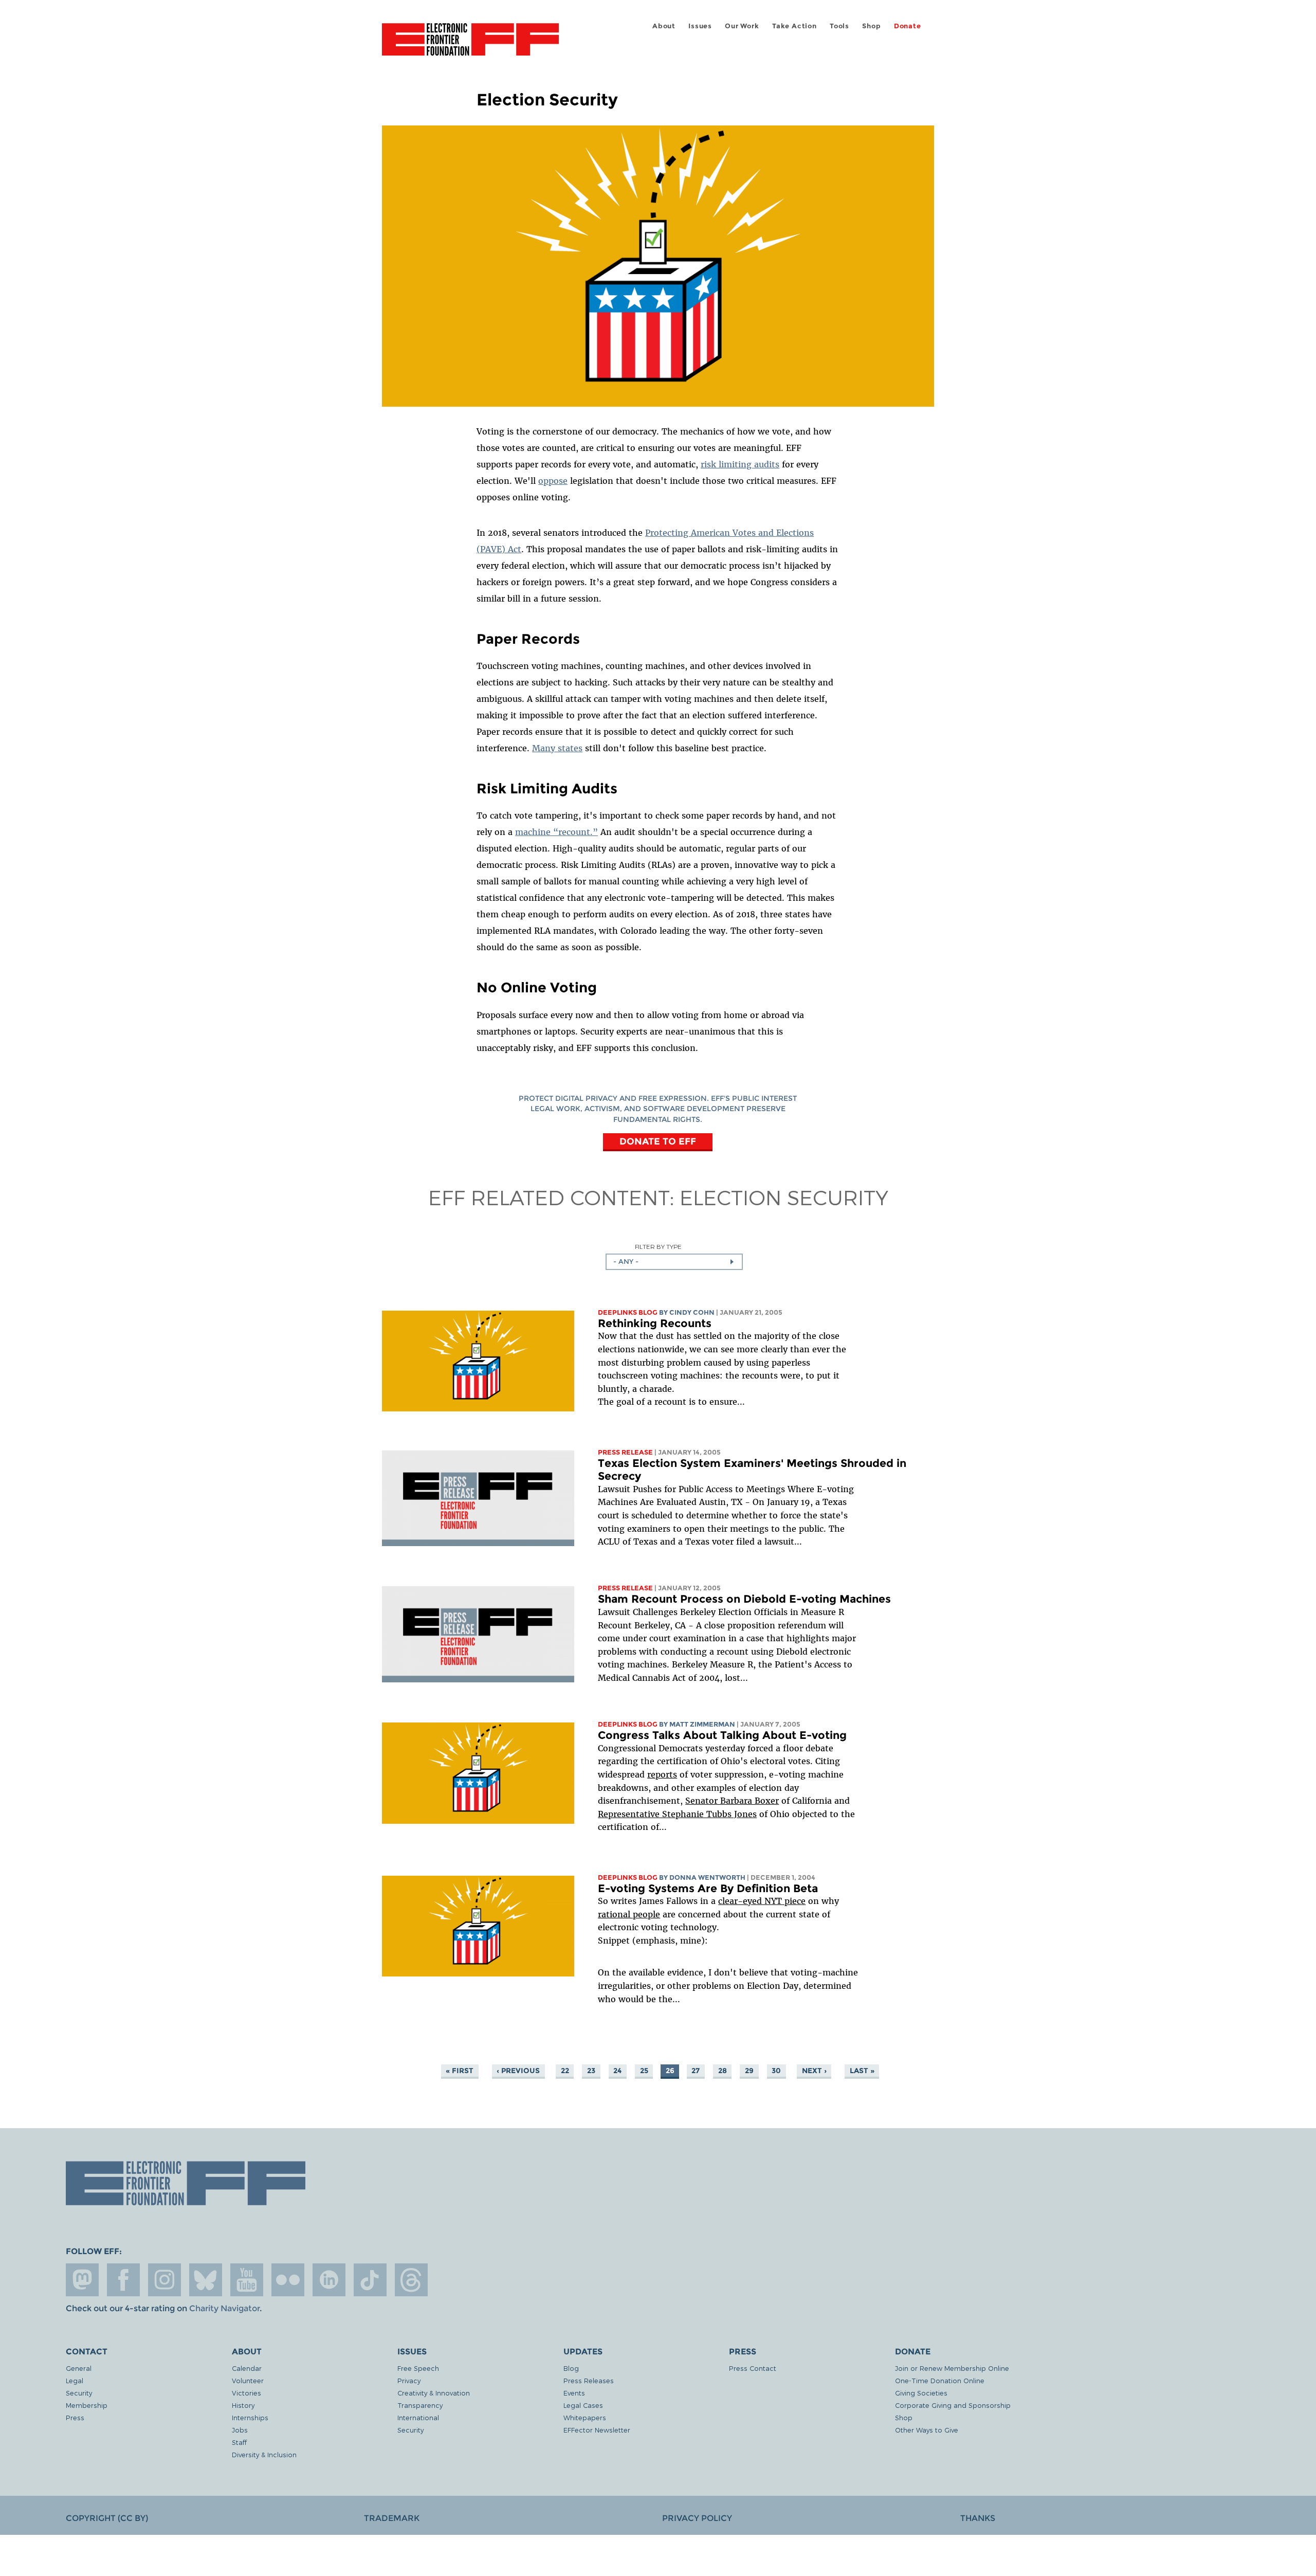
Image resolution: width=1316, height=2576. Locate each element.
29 (749, 2071)
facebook (123, 2280)
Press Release (625, 1452)
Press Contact (753, 2368)
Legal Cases (583, 2405)
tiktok (370, 2280)
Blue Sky (206, 2280)
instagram (164, 2280)
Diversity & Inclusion (264, 2454)
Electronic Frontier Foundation (470, 45)
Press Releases (589, 2380)
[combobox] (674, 1262)
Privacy (409, 2380)
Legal (75, 2380)
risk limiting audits (740, 464)
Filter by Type (658, 1247)
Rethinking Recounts (655, 1323)
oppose (553, 481)
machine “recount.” (556, 832)
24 (617, 2071)
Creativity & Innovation (434, 2393)
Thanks (978, 2518)
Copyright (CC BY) (107, 2518)
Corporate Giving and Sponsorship (953, 2405)
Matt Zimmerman (702, 1724)
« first (460, 2071)
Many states (557, 748)
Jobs (240, 2430)
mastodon (82, 2280)
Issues (700, 26)
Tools (839, 26)
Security (79, 2393)
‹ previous (518, 2071)
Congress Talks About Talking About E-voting (722, 1735)
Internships (250, 2417)
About (664, 26)
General (79, 2368)
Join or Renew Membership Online (952, 2368)
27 (696, 2071)
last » (862, 2071)
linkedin (329, 2280)
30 (776, 2071)
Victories (246, 2393)
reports (662, 1774)
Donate (908, 26)
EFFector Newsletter (597, 2430)
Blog (571, 2368)
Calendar (247, 2368)
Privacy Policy (697, 2518)
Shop (871, 26)
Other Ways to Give (927, 2430)
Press (75, 2417)
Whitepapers (585, 2417)
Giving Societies (921, 2393)
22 (565, 2071)
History (243, 2405)
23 (591, 2071)
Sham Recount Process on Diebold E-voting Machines (744, 1599)
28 (723, 2071)
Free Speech (418, 2368)
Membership (87, 2405)
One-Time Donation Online (940, 2380)
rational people (629, 1914)
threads (411, 2280)
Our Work (742, 26)
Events (574, 2393)
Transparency (420, 2405)
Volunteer (248, 2380)
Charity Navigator (224, 2308)
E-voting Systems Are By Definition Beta (708, 1888)
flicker (288, 2280)
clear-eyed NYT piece (762, 1901)
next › (814, 2071)
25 (644, 2071)
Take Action (794, 26)
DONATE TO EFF (658, 1141)
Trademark (392, 2518)
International (418, 2417)
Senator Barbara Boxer (732, 1801)
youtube (247, 2280)
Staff (239, 2442)
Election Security (784, 1197)
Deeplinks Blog (628, 1312)
